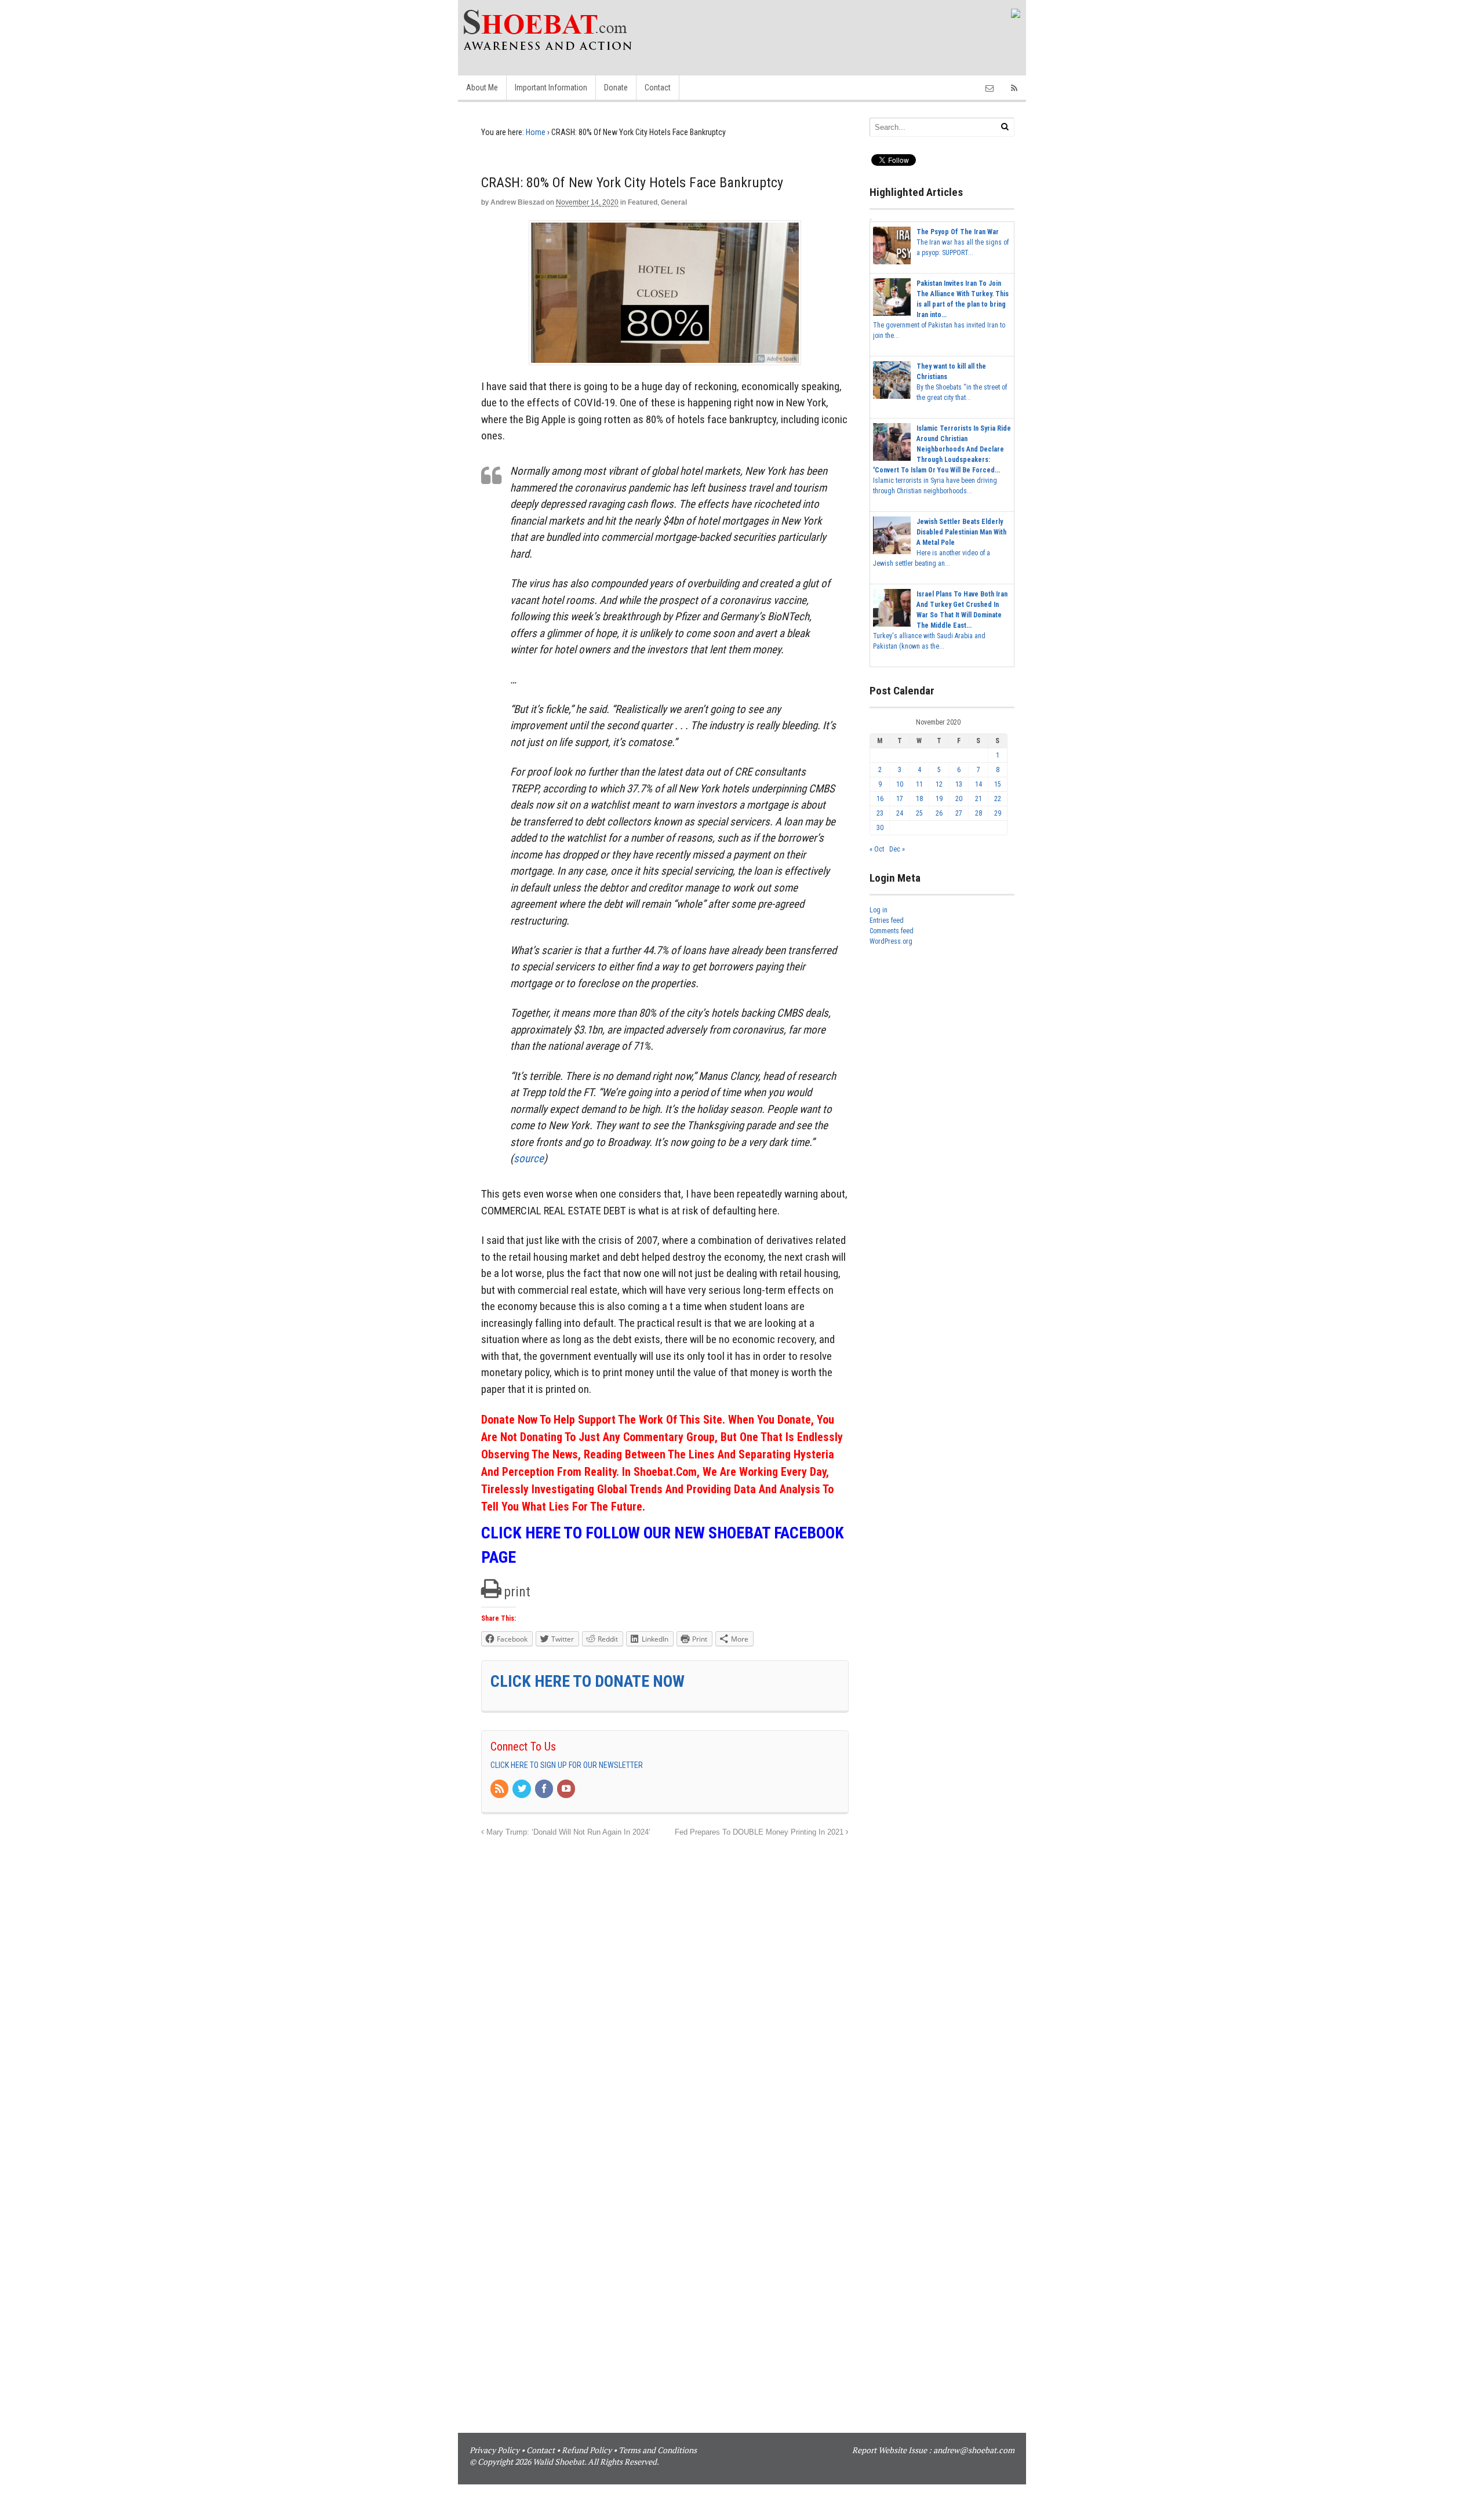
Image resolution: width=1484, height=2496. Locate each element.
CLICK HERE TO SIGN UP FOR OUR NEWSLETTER (567, 1765)
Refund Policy (587, 2450)
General (674, 202)
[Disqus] (665, 1984)
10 (900, 784)
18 (919, 799)
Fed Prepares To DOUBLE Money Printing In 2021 (760, 1832)
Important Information (551, 88)
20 (959, 799)
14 (979, 784)
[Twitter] (522, 1789)
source (529, 1158)
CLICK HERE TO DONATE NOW (588, 1681)
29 (998, 813)
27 (959, 813)
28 (979, 813)
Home (536, 132)
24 (900, 813)
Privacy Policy (494, 2450)
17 (900, 799)
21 (979, 799)
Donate (616, 88)
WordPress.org (891, 941)
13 (959, 784)
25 (919, 813)
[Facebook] (545, 1789)
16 (880, 799)
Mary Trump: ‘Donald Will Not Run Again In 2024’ (567, 1832)
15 (998, 784)
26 (939, 813)
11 (919, 784)
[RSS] (500, 1789)
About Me (482, 88)
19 (939, 799)
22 (998, 799)
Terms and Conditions (658, 2450)
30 (880, 828)
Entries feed (887, 920)
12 (939, 784)
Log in (879, 910)
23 (880, 813)
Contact (658, 88)
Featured (643, 202)
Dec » (897, 849)
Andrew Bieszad (517, 202)
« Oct (877, 849)
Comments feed (892, 931)
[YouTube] (567, 1789)
